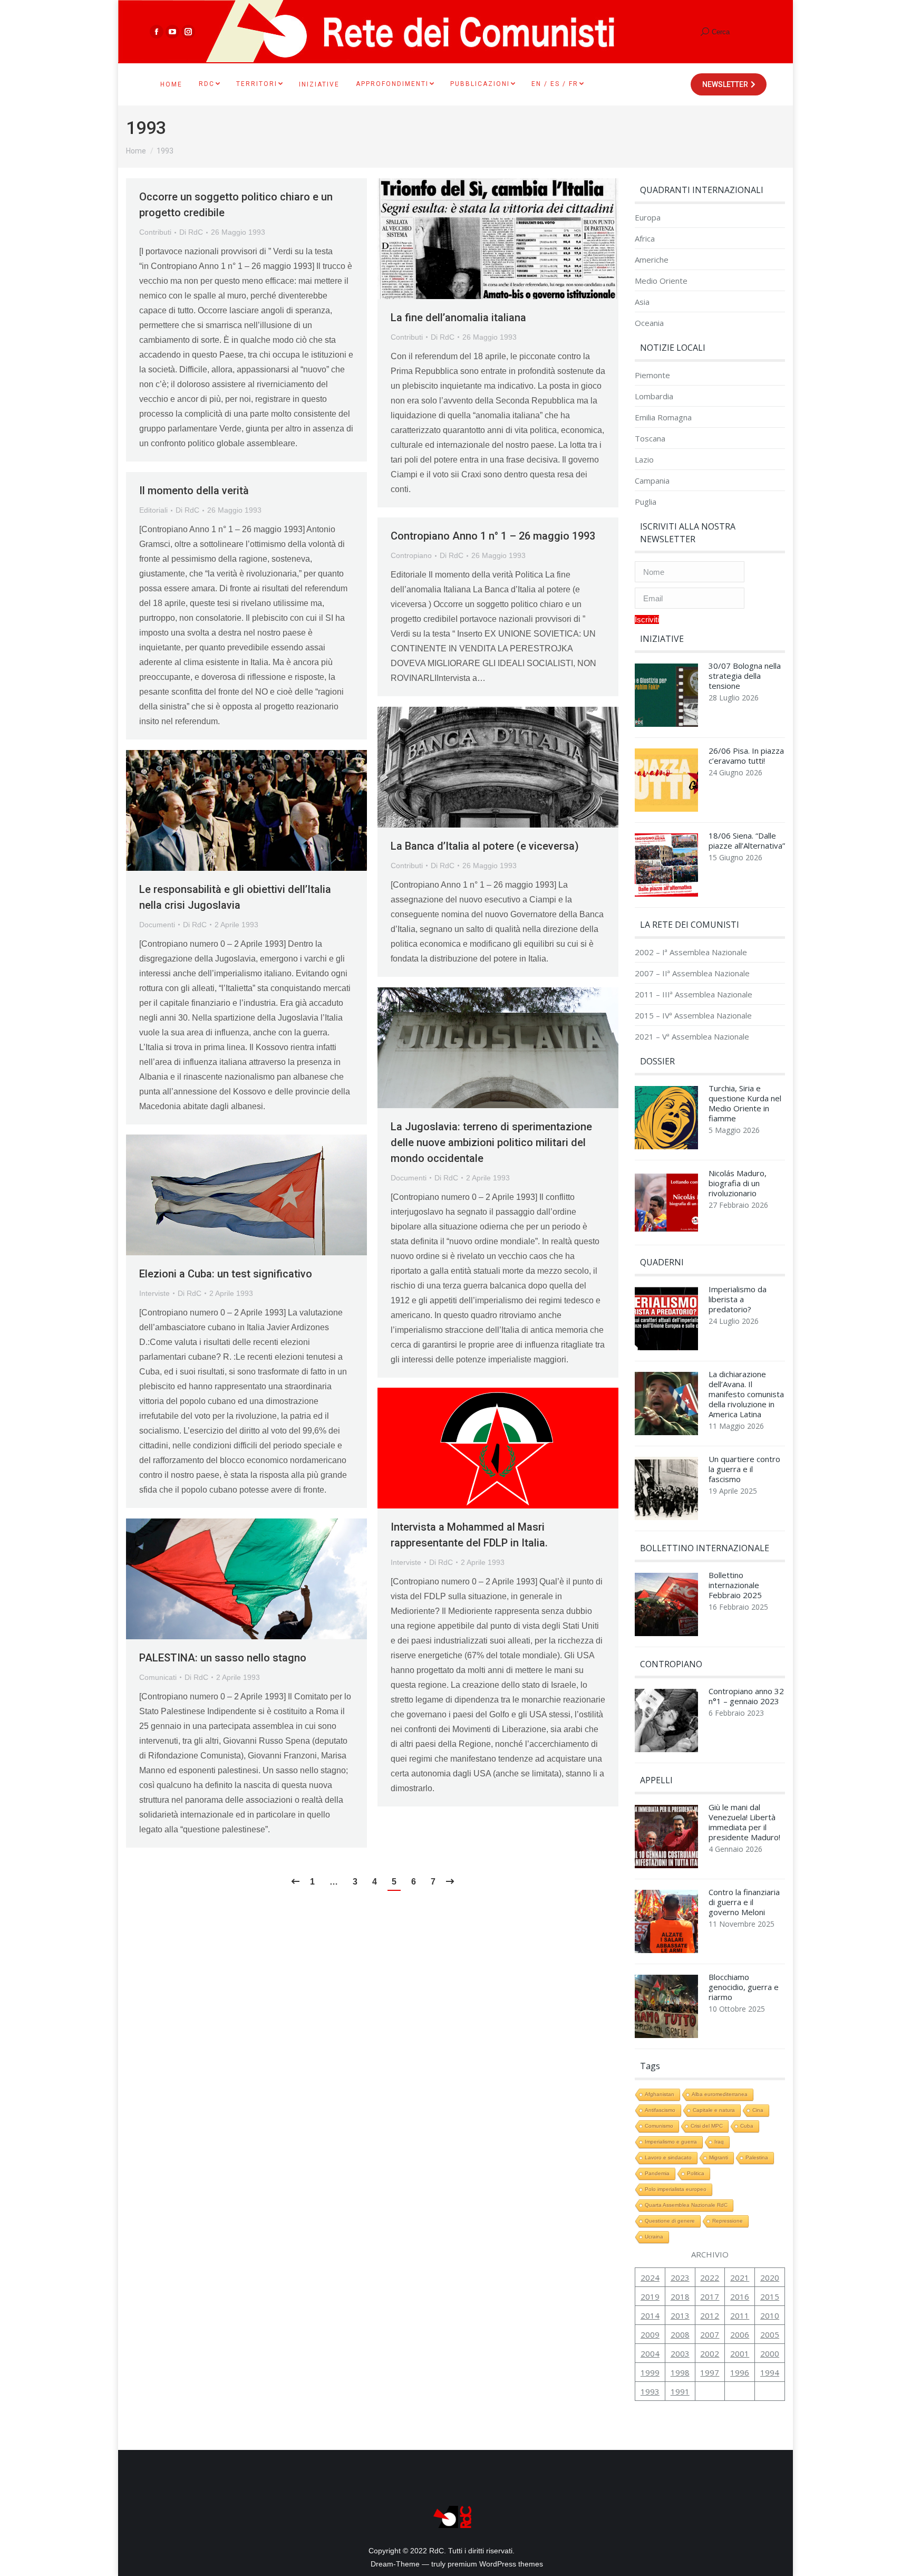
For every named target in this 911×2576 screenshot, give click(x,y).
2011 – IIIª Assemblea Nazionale (694, 994)
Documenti (157, 925)
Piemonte (652, 375)
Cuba (747, 2126)
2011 (740, 2315)
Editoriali (153, 510)
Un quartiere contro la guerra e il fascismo (744, 1469)
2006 (740, 2334)
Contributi (155, 232)
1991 (680, 2391)
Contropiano (411, 555)
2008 (680, 2334)
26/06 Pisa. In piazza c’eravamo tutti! (746, 756)
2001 (740, 2353)
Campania (652, 481)
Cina (758, 2110)
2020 (770, 2277)
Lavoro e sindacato (668, 2157)
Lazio (644, 460)
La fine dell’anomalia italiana (458, 318)
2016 (740, 2296)
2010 (770, 2315)
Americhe (652, 260)
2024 (650, 2277)
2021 (740, 2277)
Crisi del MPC (707, 2126)
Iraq (719, 2142)
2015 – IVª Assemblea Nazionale (693, 1016)
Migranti (719, 2157)
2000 (770, 2353)
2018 (680, 2296)
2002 (710, 2353)
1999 (650, 2372)
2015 (770, 2296)
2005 (770, 2334)
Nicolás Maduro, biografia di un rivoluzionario (738, 1183)
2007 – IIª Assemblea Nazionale (692, 973)
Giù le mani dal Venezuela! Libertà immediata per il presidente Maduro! (744, 1822)
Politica (696, 2173)
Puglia (646, 502)
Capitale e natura (714, 2110)
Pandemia (657, 2173)
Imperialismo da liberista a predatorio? (738, 1299)
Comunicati (158, 1677)
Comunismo (659, 2126)
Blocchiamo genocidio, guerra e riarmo (744, 1987)
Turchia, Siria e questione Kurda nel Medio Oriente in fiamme (745, 1103)
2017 (710, 2296)
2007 (710, 2334)
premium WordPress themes (495, 2564)
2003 (680, 2353)
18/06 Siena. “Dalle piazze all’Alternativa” (747, 841)
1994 (770, 2372)
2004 (650, 2353)
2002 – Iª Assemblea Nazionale (691, 952)
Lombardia (654, 396)
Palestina (757, 2157)
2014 (650, 2315)
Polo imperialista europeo (676, 2189)
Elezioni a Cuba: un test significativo (226, 1274)
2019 (650, 2296)
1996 (740, 2372)
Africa (645, 239)
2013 (680, 2315)
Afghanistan (660, 2094)
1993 (650, 2391)
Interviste (154, 1293)
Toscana (650, 439)
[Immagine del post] (666, 698)
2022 (710, 2277)
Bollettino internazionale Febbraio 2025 (735, 1585)
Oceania (649, 323)
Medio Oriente (661, 281)
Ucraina (654, 2237)
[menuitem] (171, 84)
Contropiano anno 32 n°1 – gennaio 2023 (746, 1696)
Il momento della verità (194, 491)
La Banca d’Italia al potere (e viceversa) (485, 846)
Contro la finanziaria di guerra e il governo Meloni (744, 1902)
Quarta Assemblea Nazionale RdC (686, 2205)
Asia (642, 302)
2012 (710, 2315)
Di (191, 232)
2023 (680, 2277)
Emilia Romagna (663, 417)
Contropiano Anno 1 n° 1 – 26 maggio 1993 (493, 536)
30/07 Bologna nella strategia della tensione (745, 676)
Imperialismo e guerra (671, 2142)
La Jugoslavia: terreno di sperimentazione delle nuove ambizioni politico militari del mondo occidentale (491, 1142)
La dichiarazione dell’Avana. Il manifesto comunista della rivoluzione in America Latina (746, 1394)
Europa (648, 218)
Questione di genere (670, 2221)
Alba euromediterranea (720, 2094)
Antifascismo (660, 2110)
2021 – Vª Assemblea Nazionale (692, 1037)
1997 (710, 2372)
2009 (650, 2334)
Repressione (728, 2221)
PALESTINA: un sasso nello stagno (223, 1658)
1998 (680, 2372)
